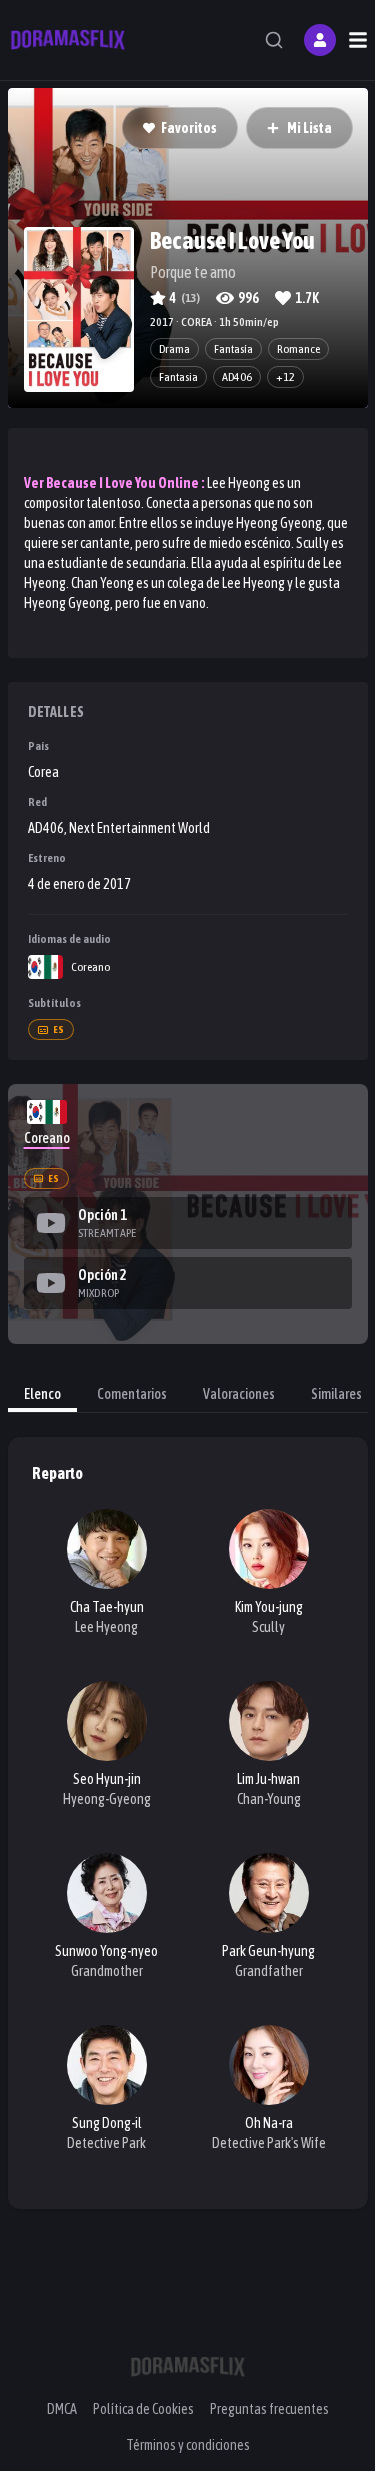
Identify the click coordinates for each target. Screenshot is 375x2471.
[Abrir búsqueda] (274, 40)
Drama (174, 349)
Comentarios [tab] (132, 1394)
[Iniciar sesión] (320, 40)
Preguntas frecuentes (269, 2409)
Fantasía (233, 349)
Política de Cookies (143, 2409)
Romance (298, 349)
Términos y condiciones (188, 2445)
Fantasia (178, 377)
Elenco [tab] (42, 1394)
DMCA (62, 2409)
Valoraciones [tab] (239, 1394)
